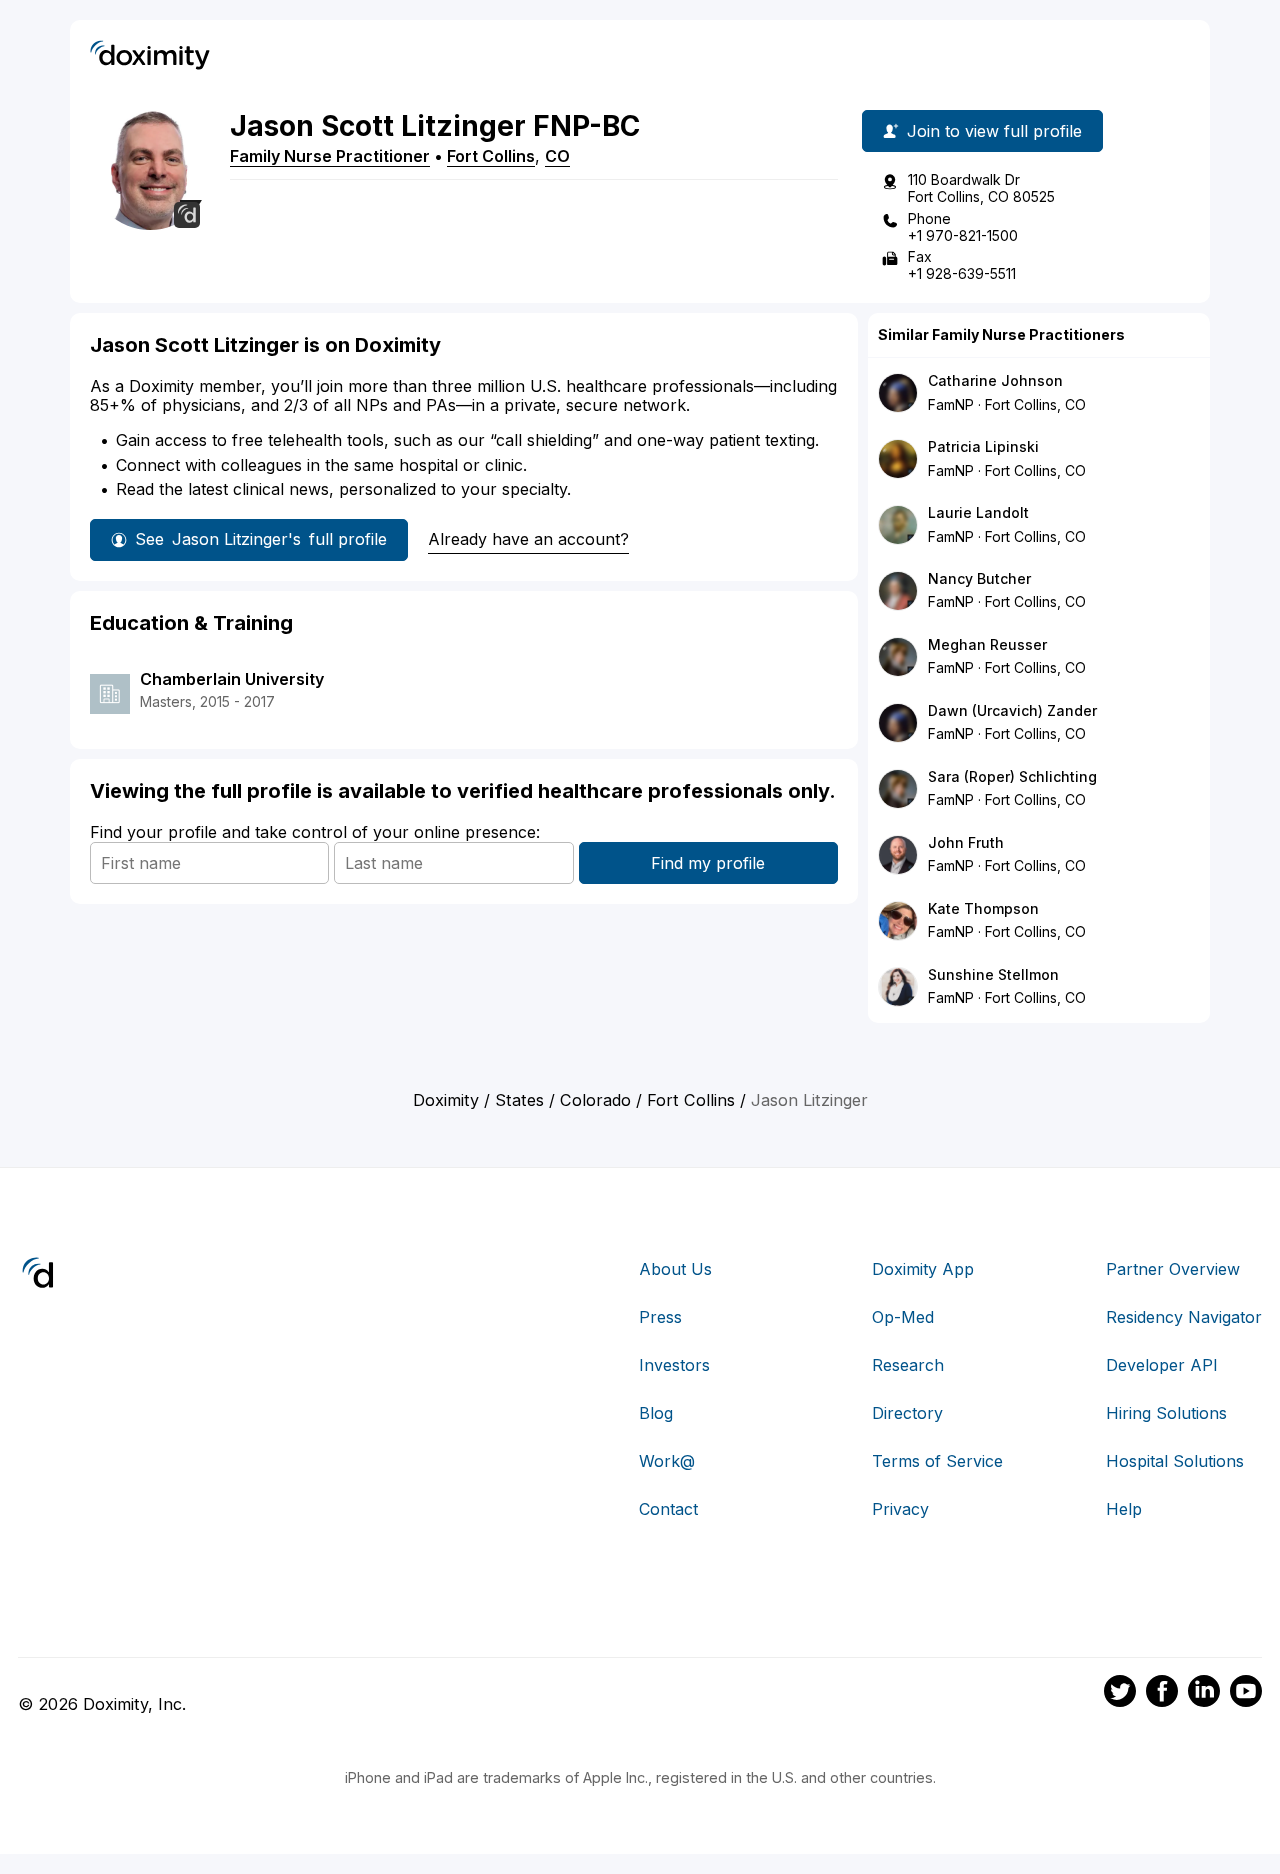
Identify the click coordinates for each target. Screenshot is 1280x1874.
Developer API (1162, 1365)
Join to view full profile (994, 131)
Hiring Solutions (1166, 1413)
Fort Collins (491, 156)
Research (908, 1365)
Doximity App (923, 1269)
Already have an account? (528, 539)
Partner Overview (1173, 1269)
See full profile (261, 539)
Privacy (900, 1509)
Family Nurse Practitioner (330, 156)
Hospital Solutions (1175, 1461)
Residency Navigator (1184, 1317)
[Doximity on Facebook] (1162, 1694)
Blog (656, 1413)
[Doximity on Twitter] (1120, 1694)
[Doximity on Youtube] (1246, 1694)
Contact (668, 1509)
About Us (675, 1269)
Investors (674, 1365)
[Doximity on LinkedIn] (1204, 1694)
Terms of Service (937, 1461)
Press (660, 1317)
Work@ (667, 1461)
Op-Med (903, 1317)
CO (557, 156)
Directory (907, 1413)
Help (1124, 1509)
